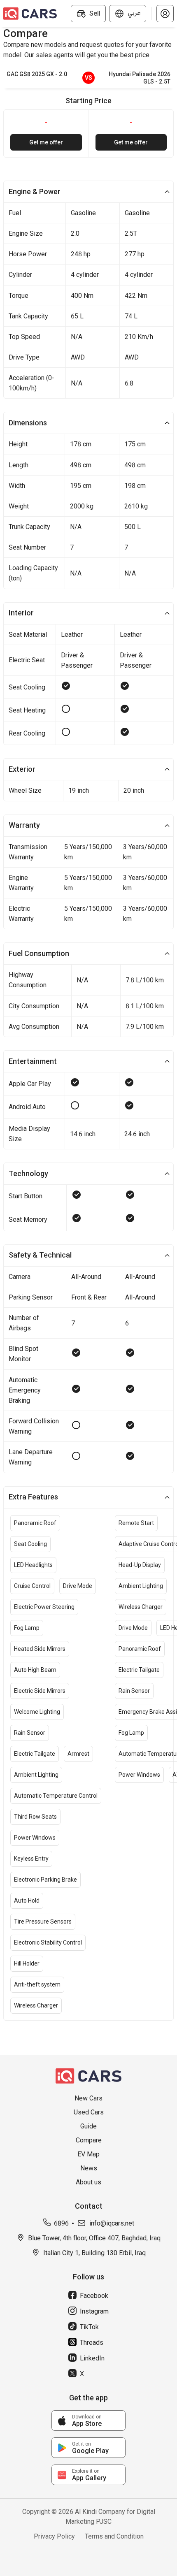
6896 (61, 2223)
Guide (88, 2126)
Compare (89, 2140)
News (89, 2168)
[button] (165, 14)
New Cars (88, 2098)
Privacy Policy (54, 2536)
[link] (88, 2421)
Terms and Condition (114, 2536)
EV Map (88, 2154)
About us (88, 2182)
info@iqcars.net (112, 2223)
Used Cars (89, 2112)
